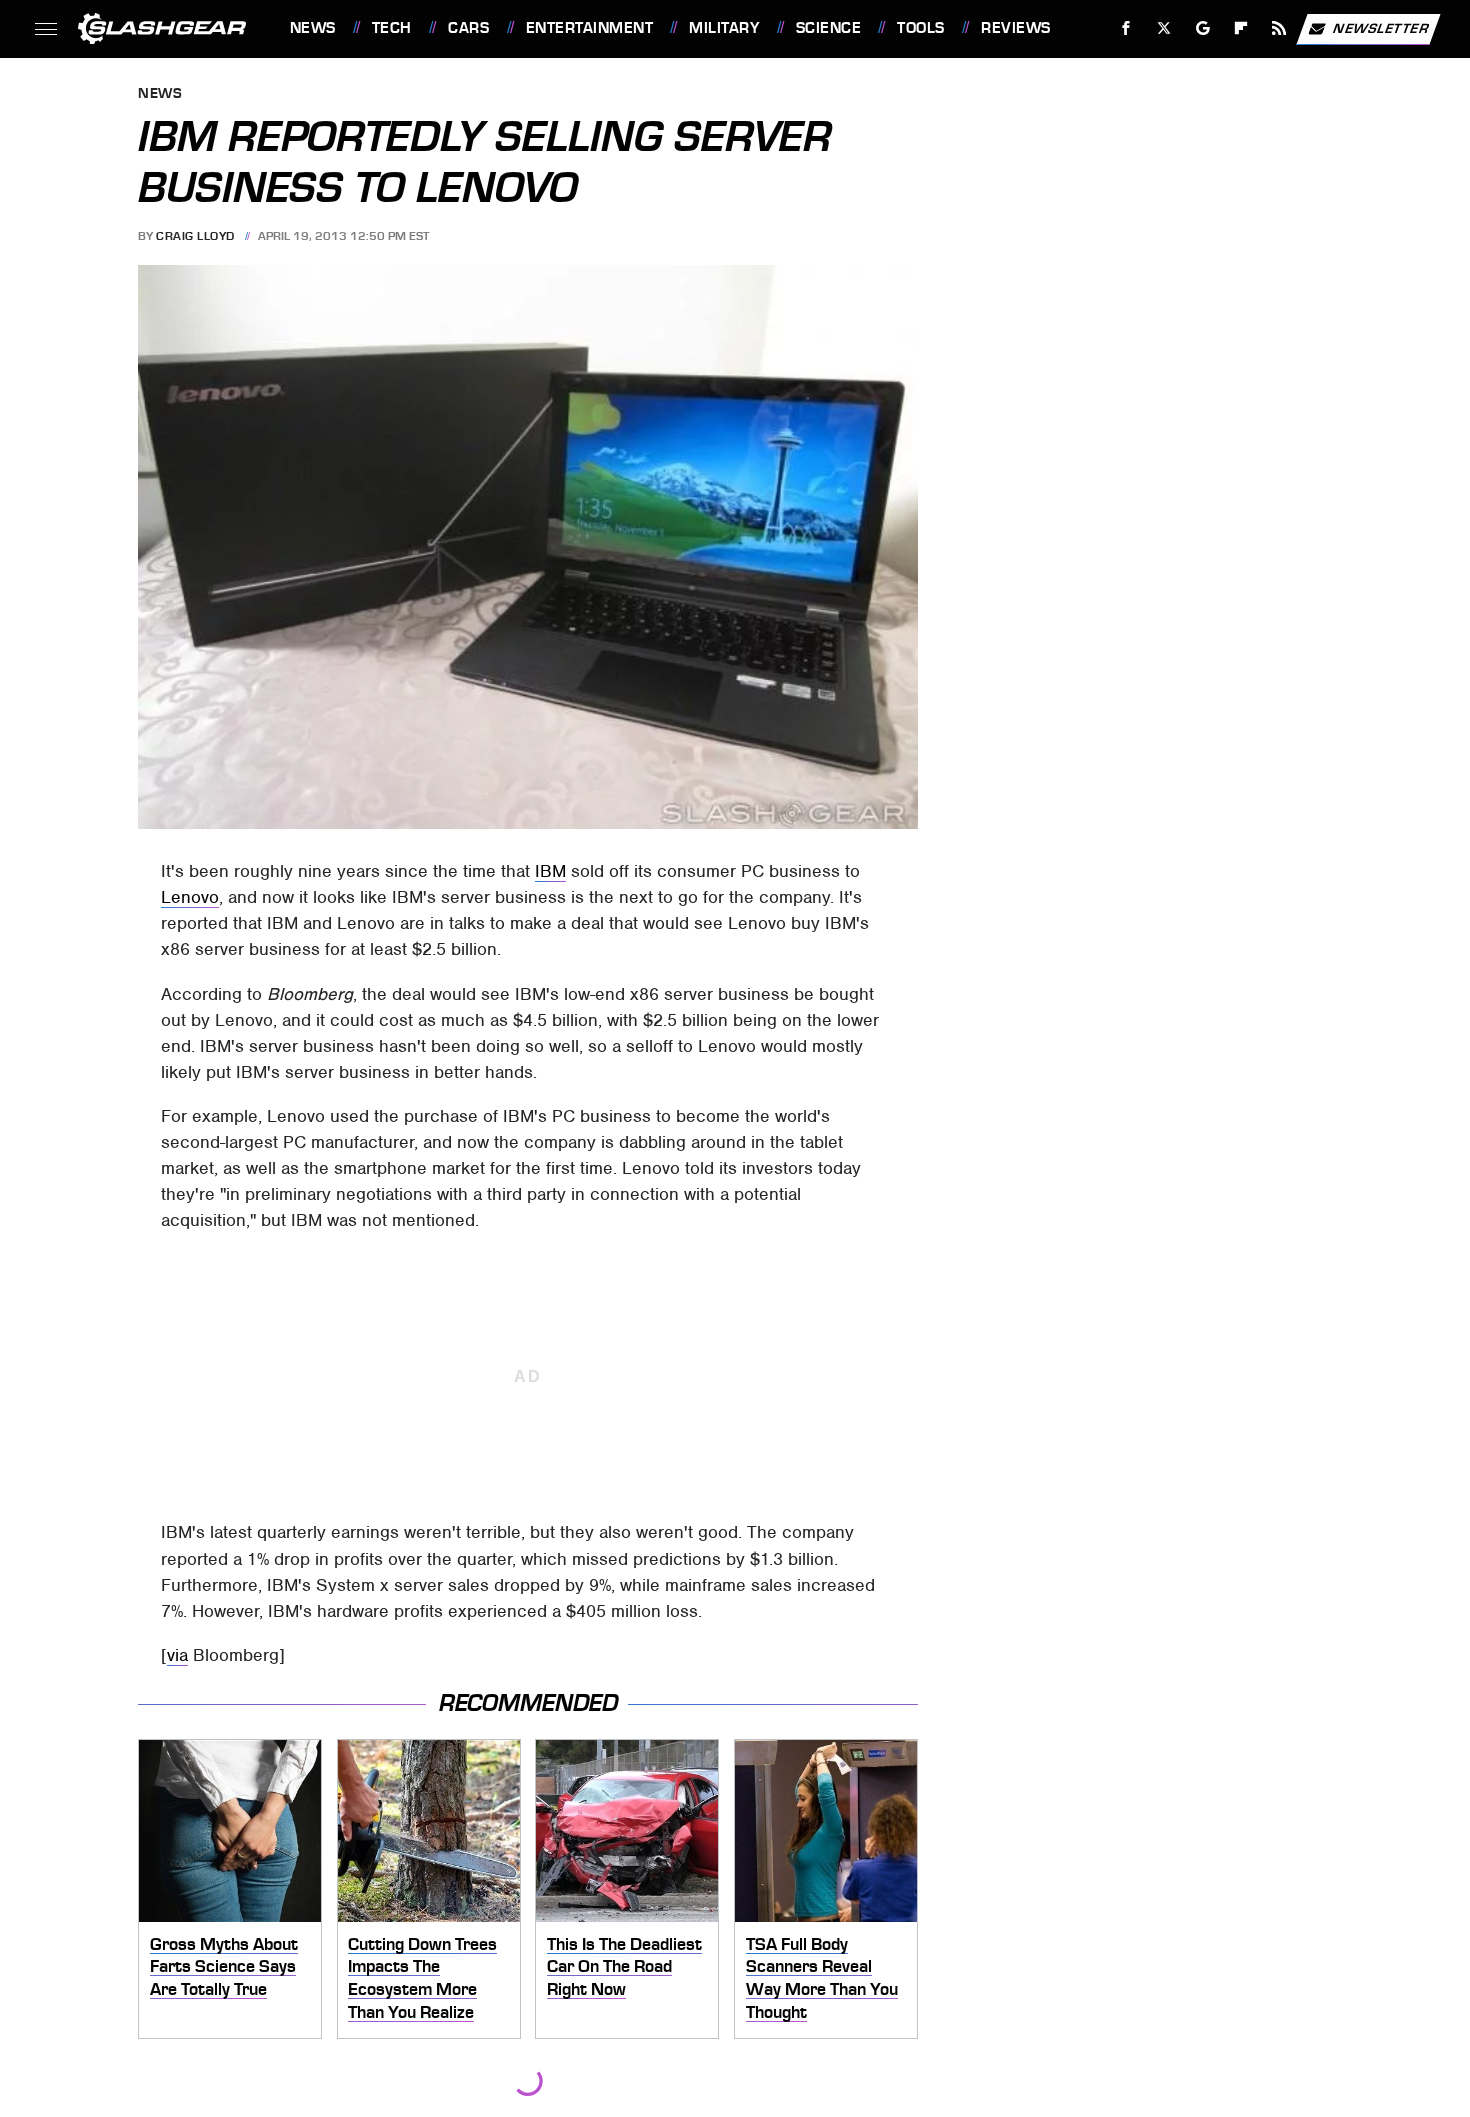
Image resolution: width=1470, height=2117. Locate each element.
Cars (468, 28)
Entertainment (589, 28)
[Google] (1202, 28)
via (177, 1655)
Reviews (1015, 28)
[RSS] (1278, 28)
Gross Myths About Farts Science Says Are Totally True (224, 1966)
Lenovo (190, 897)
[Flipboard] (1241, 28)
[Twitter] (1163, 28)
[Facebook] (1126, 28)
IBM (550, 871)
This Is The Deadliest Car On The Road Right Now (624, 1966)
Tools (920, 28)
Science (828, 28)
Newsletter (1381, 27)
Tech (392, 28)
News (312, 28)
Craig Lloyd (195, 236)
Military (724, 28)
